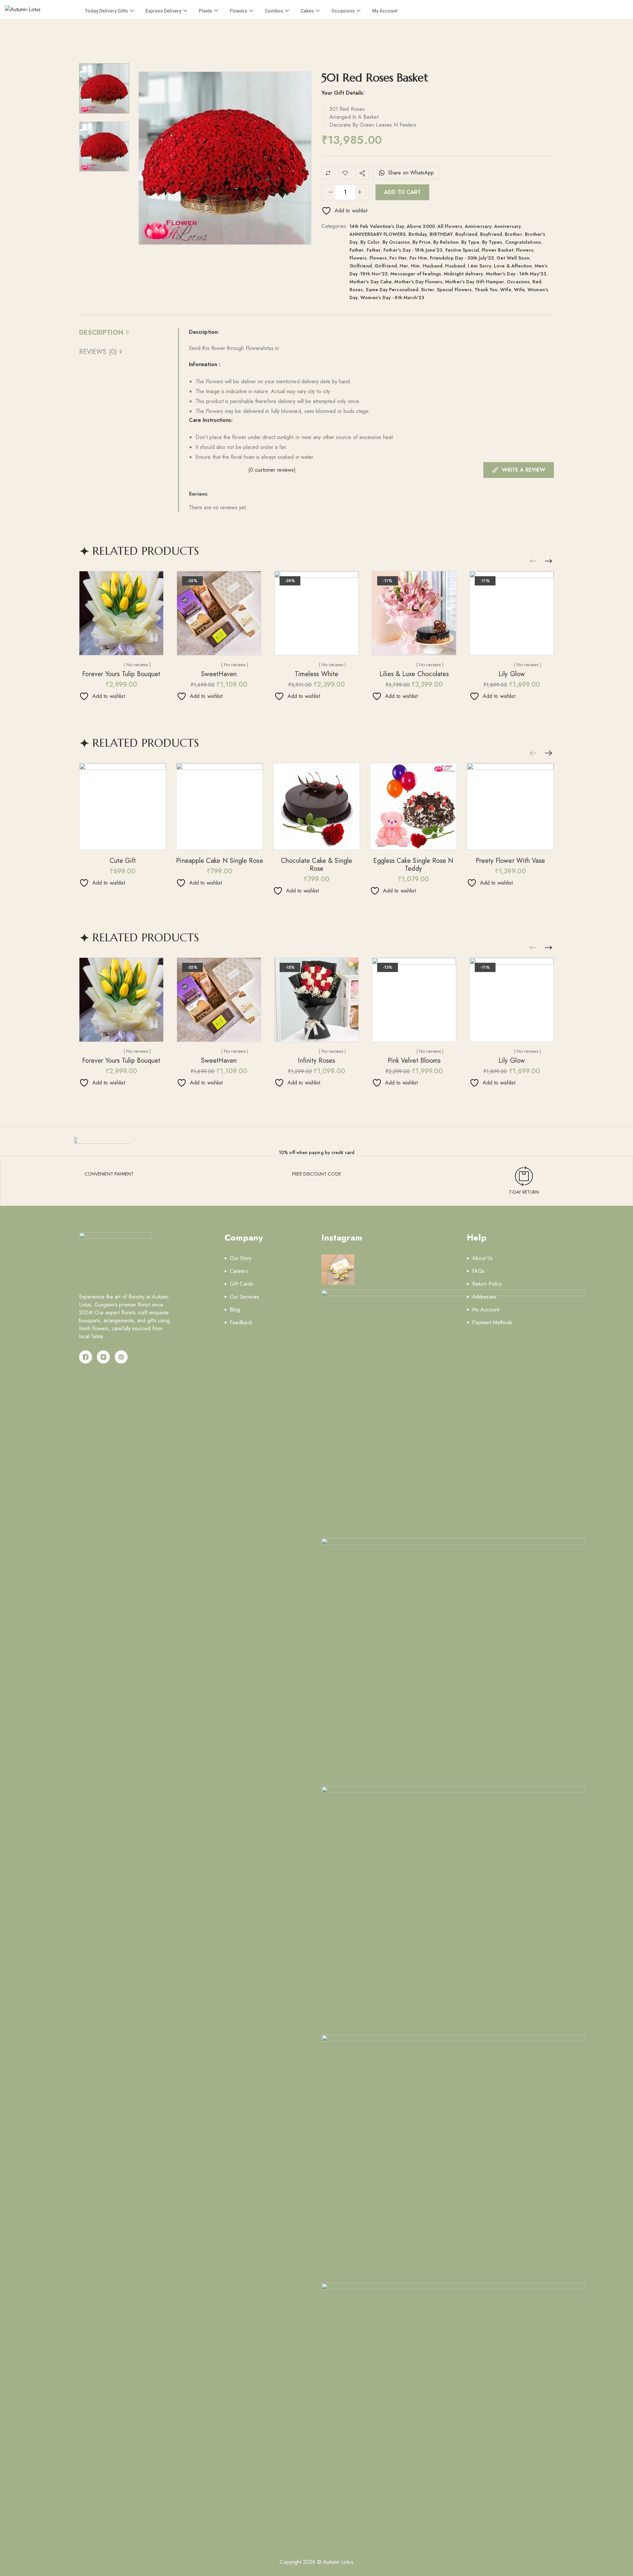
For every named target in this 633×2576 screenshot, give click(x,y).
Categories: (335, 226)
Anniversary (478, 226)
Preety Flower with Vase (511, 861)
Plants (206, 11)
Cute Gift (123, 861)
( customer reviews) (272, 470)
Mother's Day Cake (371, 282)
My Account (385, 11)
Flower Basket (497, 250)
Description (101, 333)
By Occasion (396, 242)
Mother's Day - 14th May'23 (516, 274)
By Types (492, 242)
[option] (104, 88)
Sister (427, 290)
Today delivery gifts (106, 11)
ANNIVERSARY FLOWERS (378, 234)
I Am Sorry (480, 266)
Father (357, 250)
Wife (506, 290)
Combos (274, 11)
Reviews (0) (98, 352)
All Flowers (450, 226)
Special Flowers (454, 290)
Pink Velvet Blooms (414, 1061)
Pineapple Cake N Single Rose (219, 861)
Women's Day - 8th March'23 (392, 298)
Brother (513, 234)
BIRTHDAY (441, 234)
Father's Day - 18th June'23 (413, 250)
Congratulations (523, 242)
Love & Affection (513, 266)
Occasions (343, 11)
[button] (549, 561)
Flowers (239, 11)
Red (537, 282)
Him (415, 266)
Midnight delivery (463, 274)
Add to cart (402, 192)
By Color (370, 242)
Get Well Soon (513, 258)
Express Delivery (163, 11)
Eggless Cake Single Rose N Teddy (413, 865)
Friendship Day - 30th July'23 (462, 258)
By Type (470, 242)
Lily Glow (512, 674)
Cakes (307, 11)
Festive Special (462, 250)
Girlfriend (361, 266)
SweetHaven (219, 674)
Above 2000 (421, 226)
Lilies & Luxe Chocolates (414, 674)
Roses (356, 290)
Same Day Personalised (392, 290)
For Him (418, 258)
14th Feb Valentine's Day (377, 226)
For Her (398, 258)
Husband (433, 266)
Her (404, 266)
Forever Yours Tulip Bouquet (121, 674)
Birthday (418, 234)
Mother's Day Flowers (418, 282)
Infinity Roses (316, 1061)
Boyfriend (466, 234)
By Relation (446, 242)
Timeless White (316, 674)
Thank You (486, 290)
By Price (422, 242)
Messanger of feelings (416, 274)
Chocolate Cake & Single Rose (316, 865)
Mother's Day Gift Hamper (475, 282)
